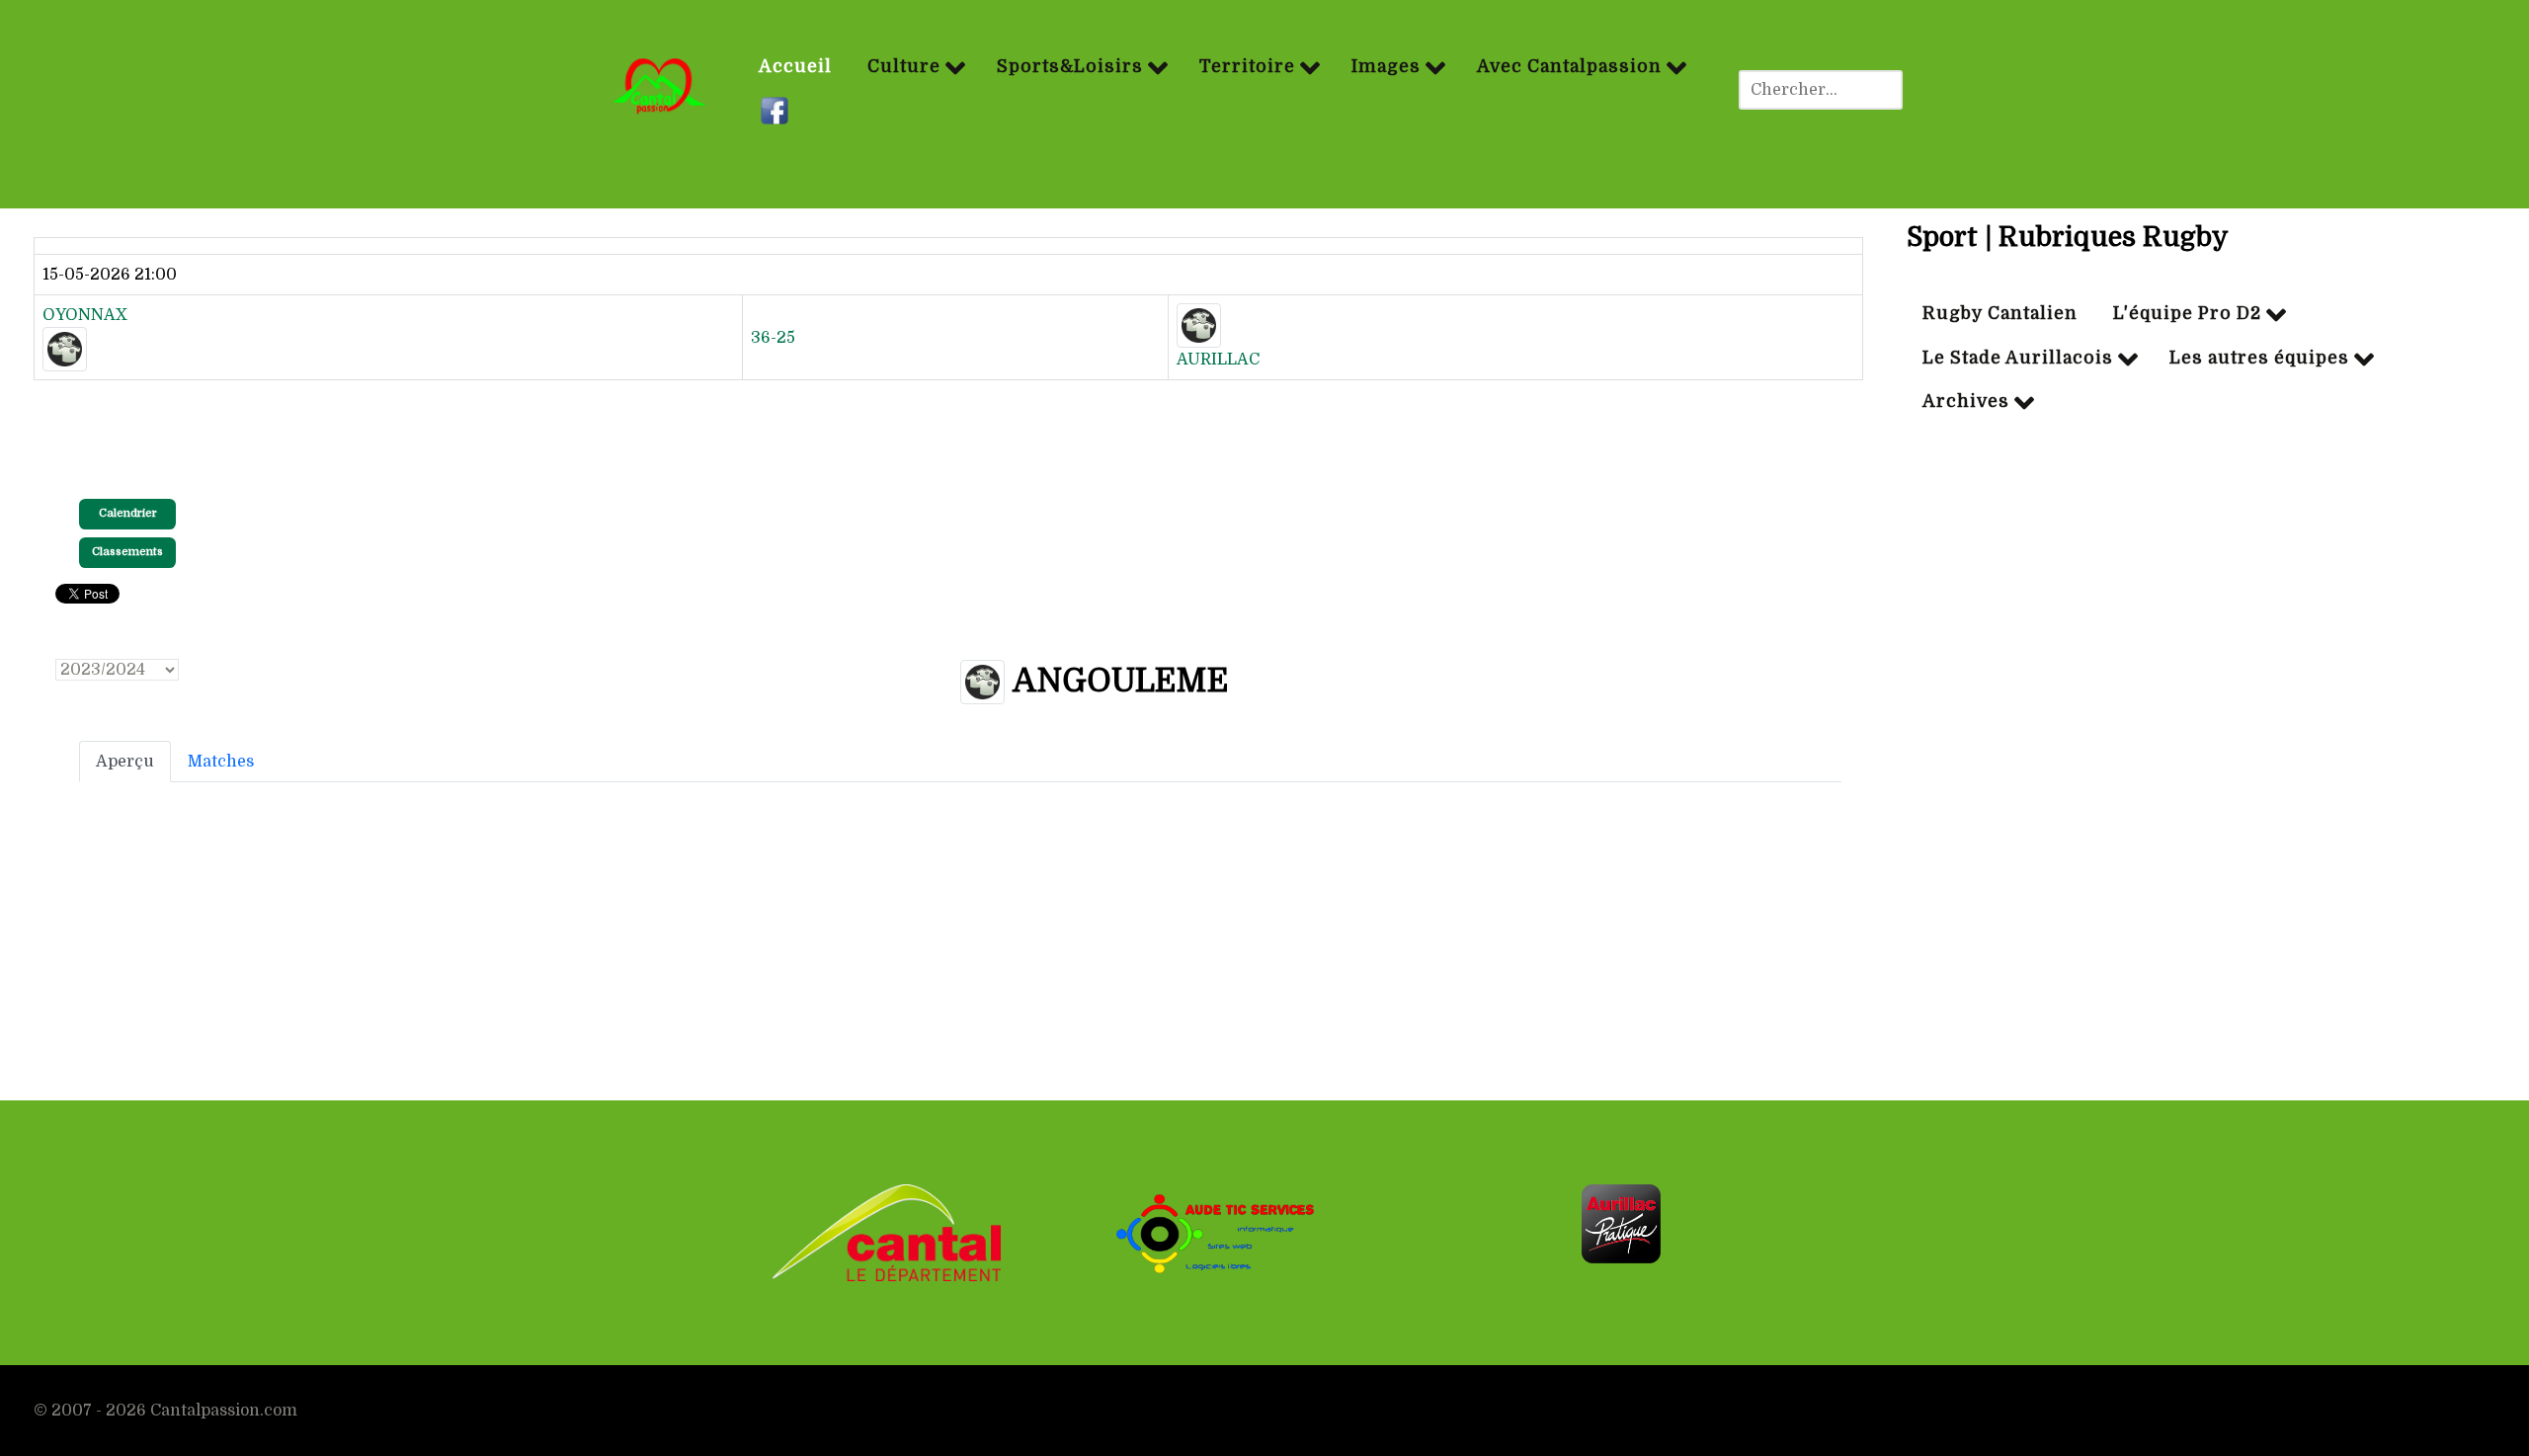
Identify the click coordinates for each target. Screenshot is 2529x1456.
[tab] (125, 762)
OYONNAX (85, 315)
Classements (127, 552)
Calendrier (128, 513)
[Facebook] (777, 112)
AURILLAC (1218, 360)
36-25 (773, 338)
